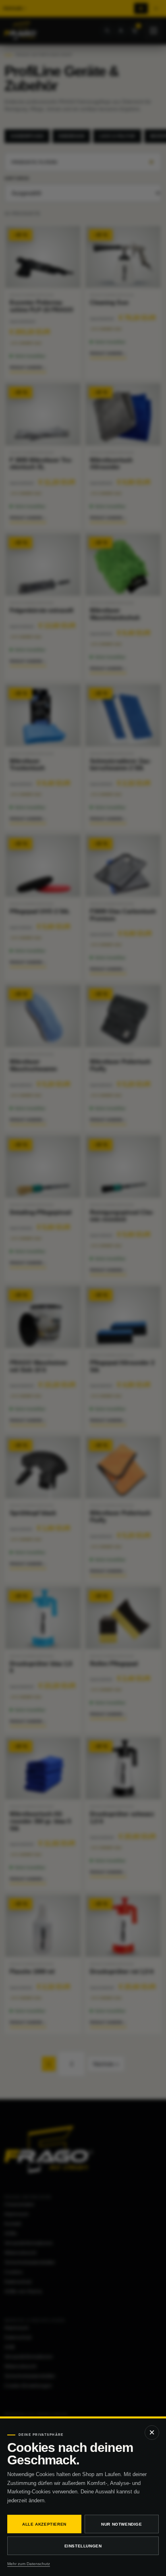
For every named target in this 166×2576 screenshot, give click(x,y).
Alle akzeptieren (44, 2524)
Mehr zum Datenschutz (29, 2564)
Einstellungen (83, 2546)
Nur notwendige (121, 2524)
